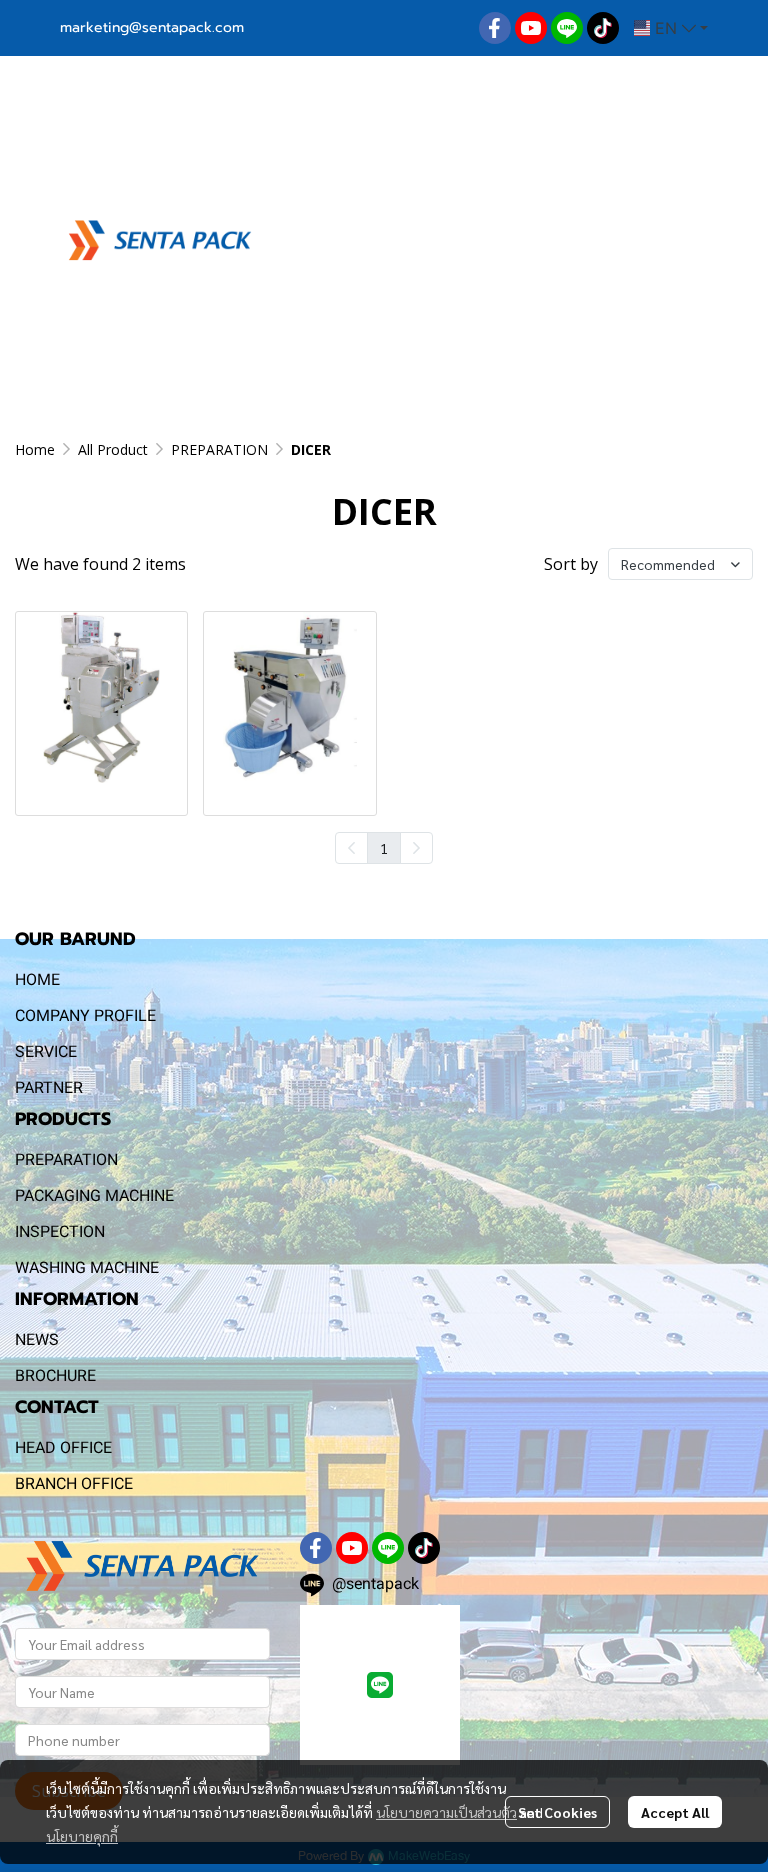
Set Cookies (557, 1812)
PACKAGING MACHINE (94, 1195)
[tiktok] (603, 28)
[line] (567, 28)
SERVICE (46, 1051)
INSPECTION (60, 1231)
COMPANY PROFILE (85, 1015)
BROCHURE (55, 1375)
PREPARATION (219, 449)
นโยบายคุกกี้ (82, 1836)
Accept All (675, 1812)
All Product (113, 449)
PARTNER (49, 1087)
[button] (671, 28)
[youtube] (531, 28)
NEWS (37, 1339)
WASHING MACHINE (87, 1267)
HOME (37, 979)
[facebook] (495, 28)
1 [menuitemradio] (384, 848)
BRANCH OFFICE (74, 1483)
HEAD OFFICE (63, 1447)
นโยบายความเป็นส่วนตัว (446, 1812)
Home (35, 449)
